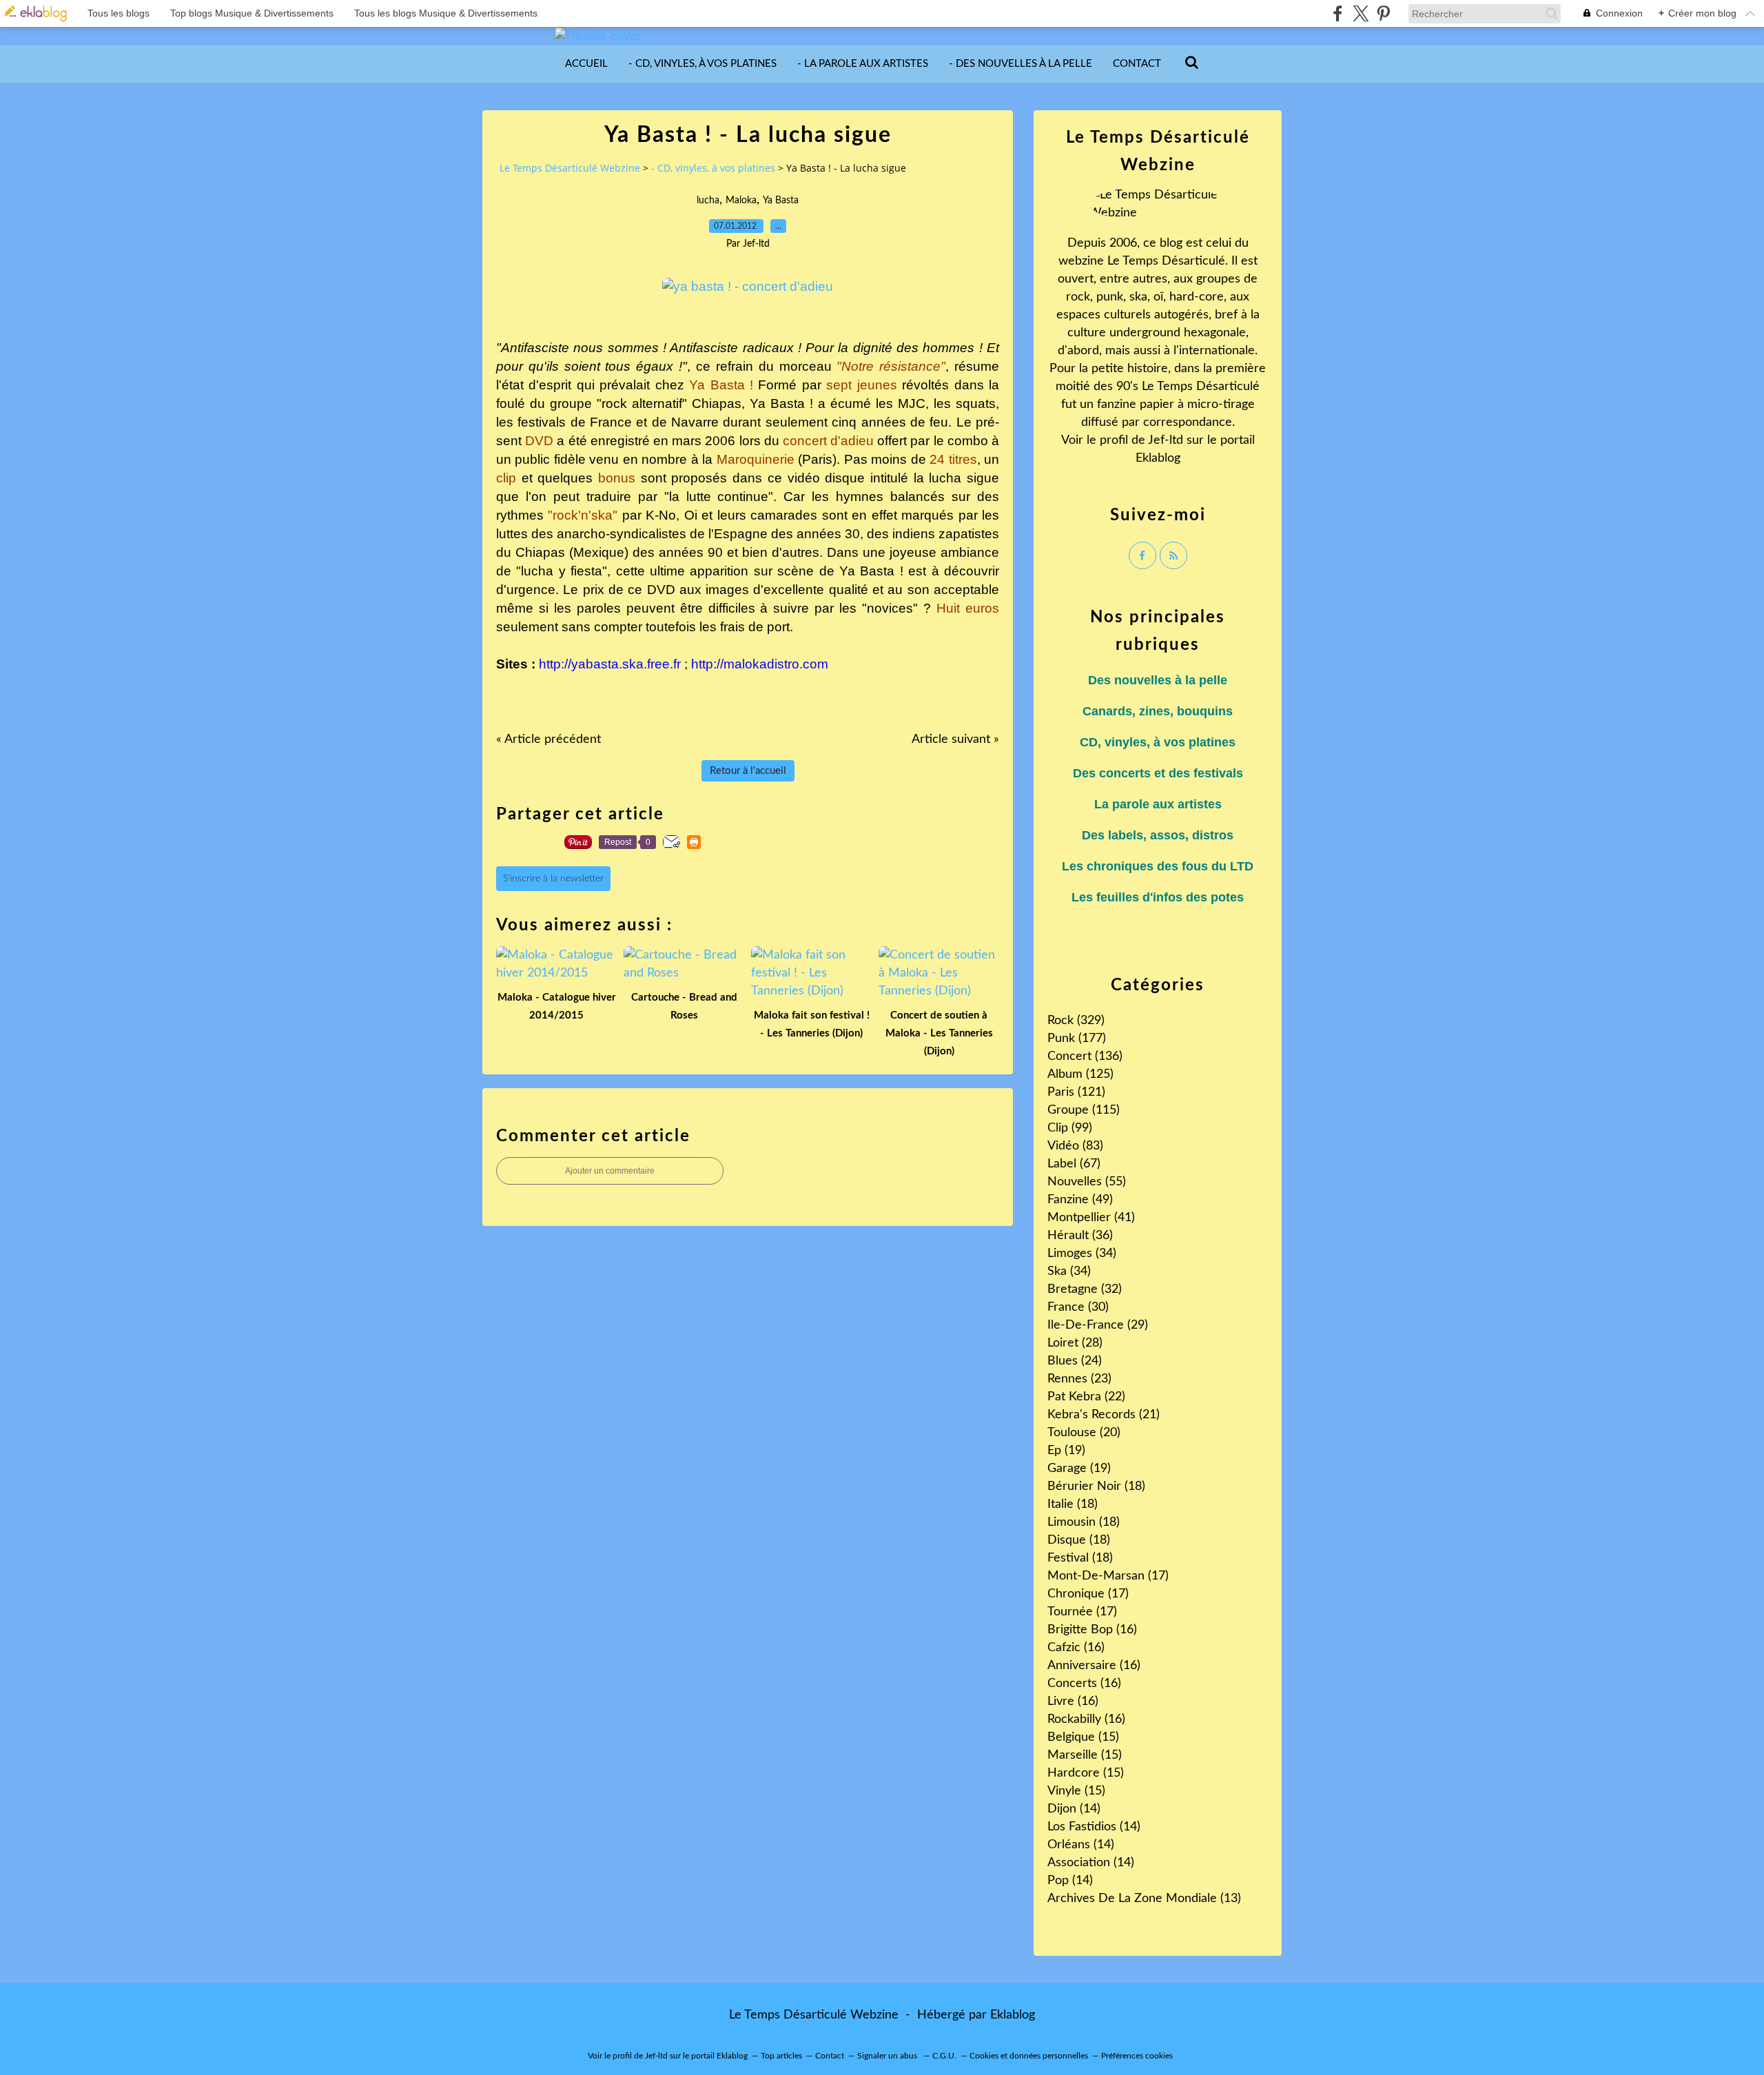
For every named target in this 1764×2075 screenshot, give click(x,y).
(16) (1092, 1630)
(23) (1079, 1379)
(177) (1077, 1039)
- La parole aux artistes (863, 64)
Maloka (741, 201)
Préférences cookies (1137, 2056)
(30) (1078, 1307)
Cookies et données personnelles (1029, 2056)
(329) (1076, 1021)
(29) (1098, 1325)
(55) (1087, 1182)
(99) (1070, 1128)
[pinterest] (1383, 13)
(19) (1066, 1451)
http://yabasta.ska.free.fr (610, 664)
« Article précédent (548, 739)
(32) (1085, 1289)
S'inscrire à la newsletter (553, 879)
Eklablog (1013, 2015)
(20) (1084, 1433)
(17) (1108, 1576)
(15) (1083, 1737)
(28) (1075, 1343)
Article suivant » (955, 739)
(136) (1085, 1056)
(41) (1091, 1218)
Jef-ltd (1166, 440)
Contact (1137, 64)
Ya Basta (781, 201)
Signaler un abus (888, 2056)
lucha (708, 201)
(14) (1074, 1809)
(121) (1076, 1092)
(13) (1144, 1899)
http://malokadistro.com (760, 664)
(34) (1082, 1254)
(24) (1075, 1361)
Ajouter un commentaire (610, 1171)
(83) (1075, 1146)
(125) (1080, 1074)
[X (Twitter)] (1361, 13)
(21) (1104, 1415)
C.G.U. (944, 2056)
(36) (1080, 1236)
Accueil (586, 64)
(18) (1096, 1486)
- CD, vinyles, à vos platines (702, 64)
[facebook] (1338, 13)
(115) (1084, 1110)
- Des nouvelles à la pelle (1021, 64)
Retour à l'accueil (748, 771)
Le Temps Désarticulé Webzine (570, 168)
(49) (1080, 1200)
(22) (1086, 1397)
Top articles (781, 2056)
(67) (1074, 1164)
